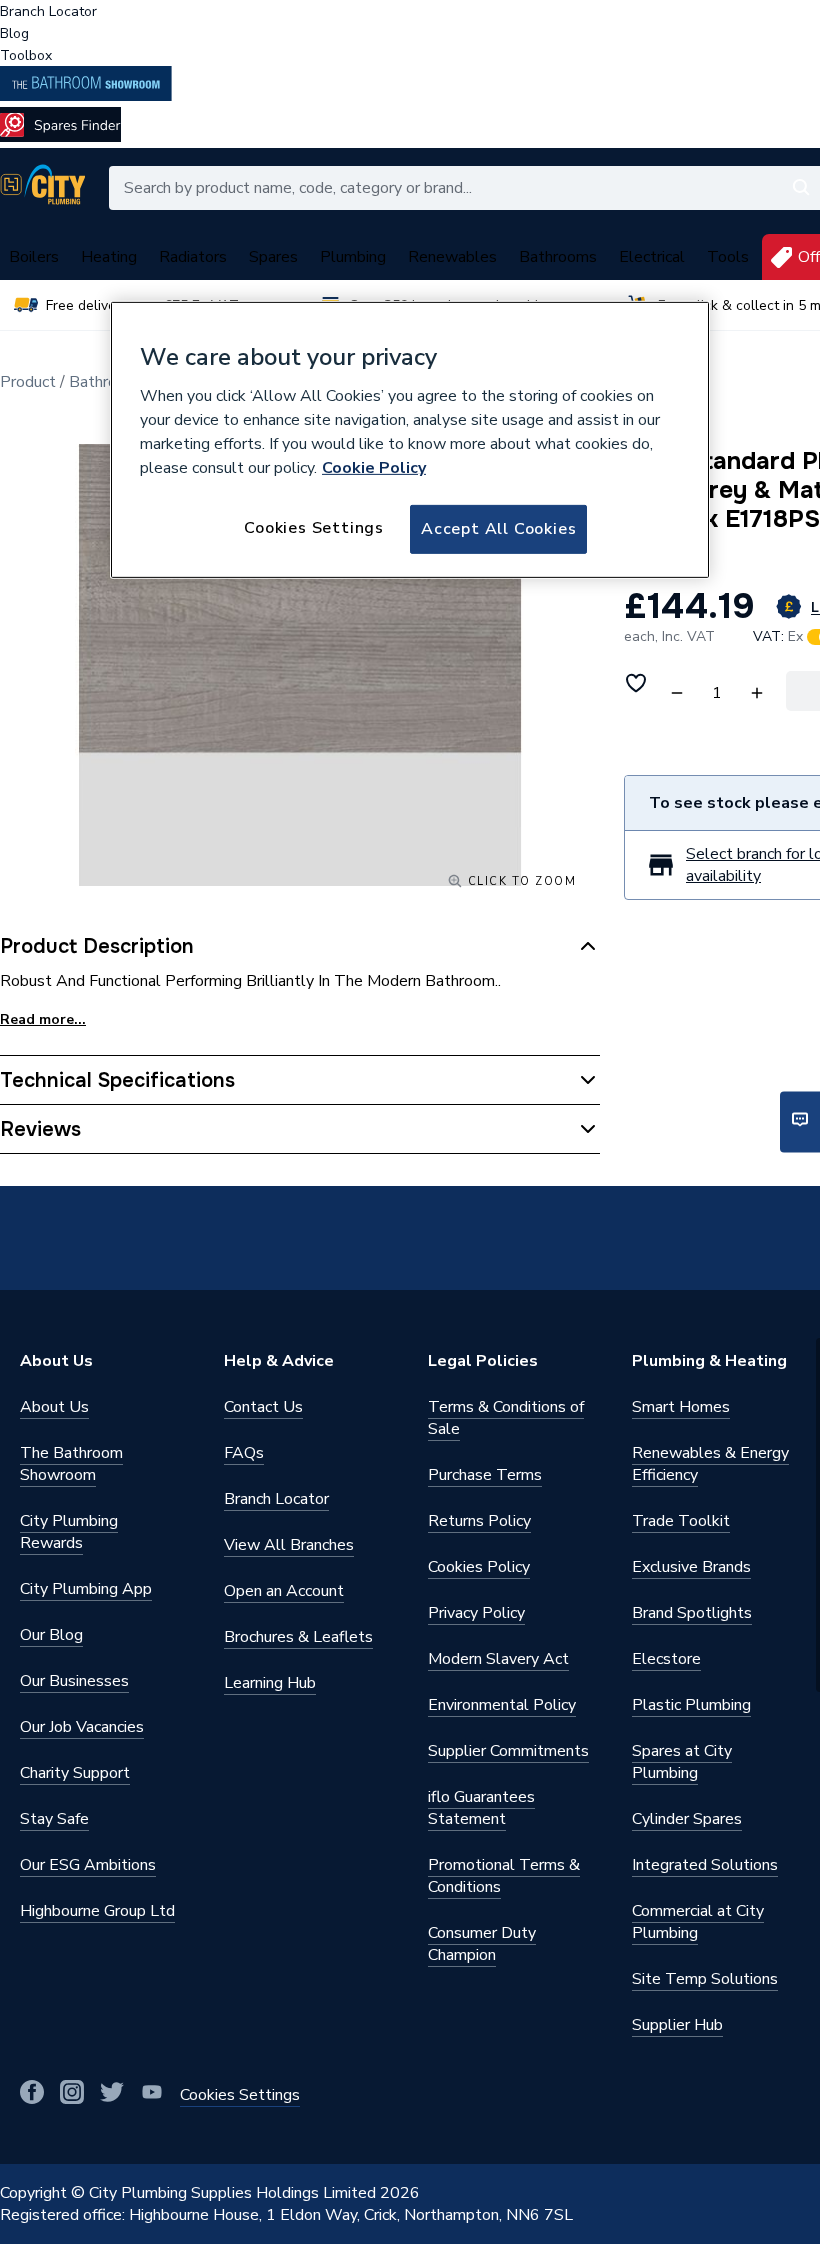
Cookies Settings (314, 528)
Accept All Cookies (498, 529)
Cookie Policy (374, 468)
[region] (410, 439)
